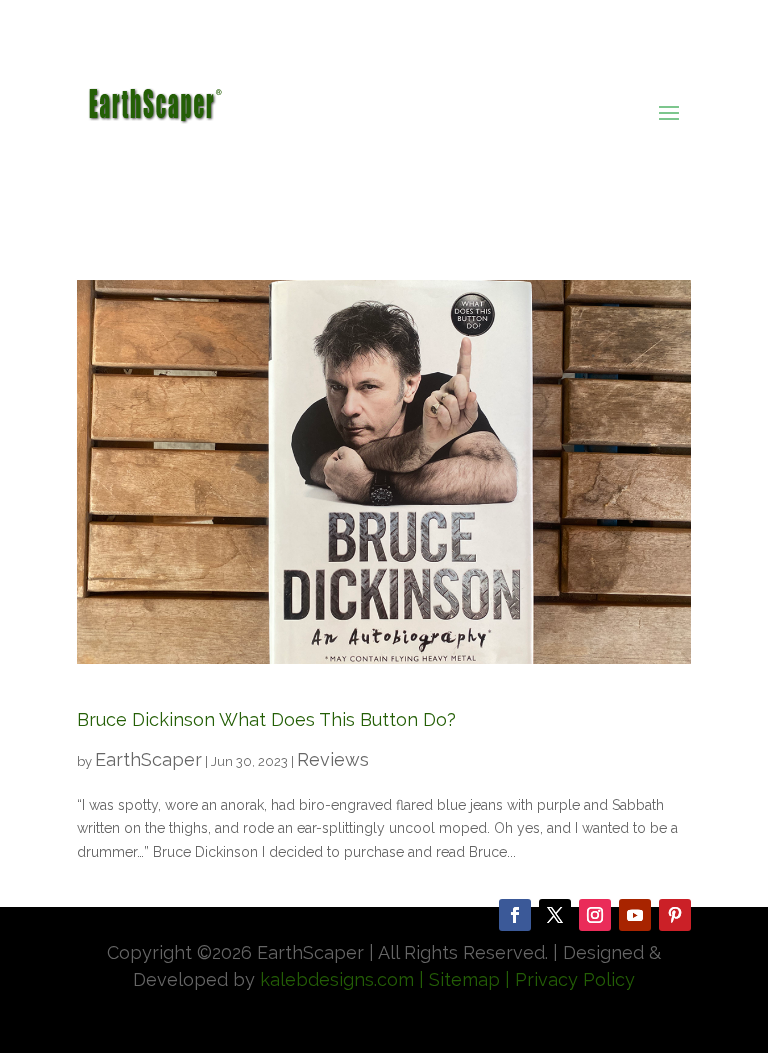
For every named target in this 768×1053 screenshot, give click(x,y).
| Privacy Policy (570, 979)
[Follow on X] (555, 915)
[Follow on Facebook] (515, 915)
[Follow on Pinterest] (675, 915)
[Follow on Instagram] (595, 915)
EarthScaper (148, 759)
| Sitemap (457, 979)
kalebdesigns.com (337, 979)
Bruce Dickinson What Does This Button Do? (266, 719)
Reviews (333, 759)
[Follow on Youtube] (635, 915)
